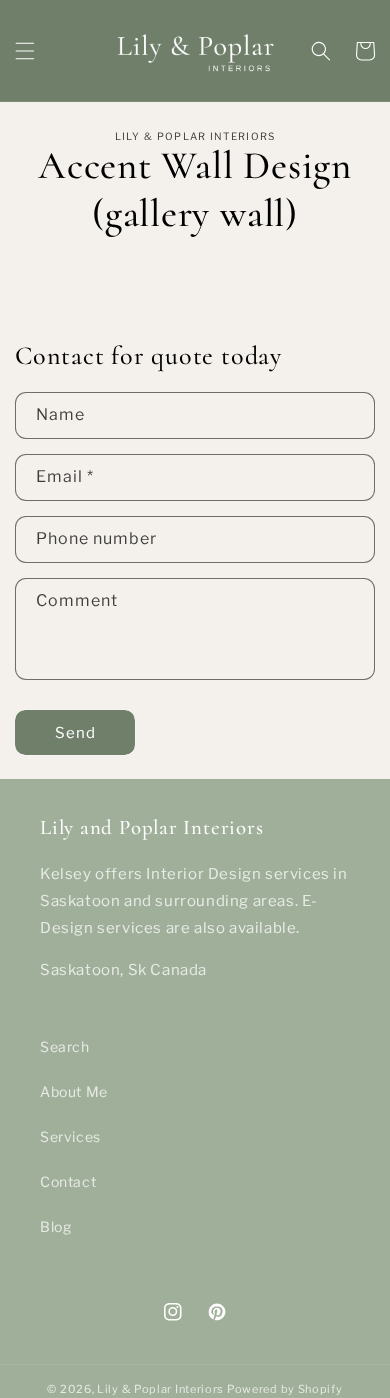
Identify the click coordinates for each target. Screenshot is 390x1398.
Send (75, 733)
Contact (68, 1181)
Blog (55, 1226)
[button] (25, 51)
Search (65, 1046)
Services (70, 1136)
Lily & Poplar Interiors (162, 1389)
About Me (74, 1091)
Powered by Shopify (285, 1389)
